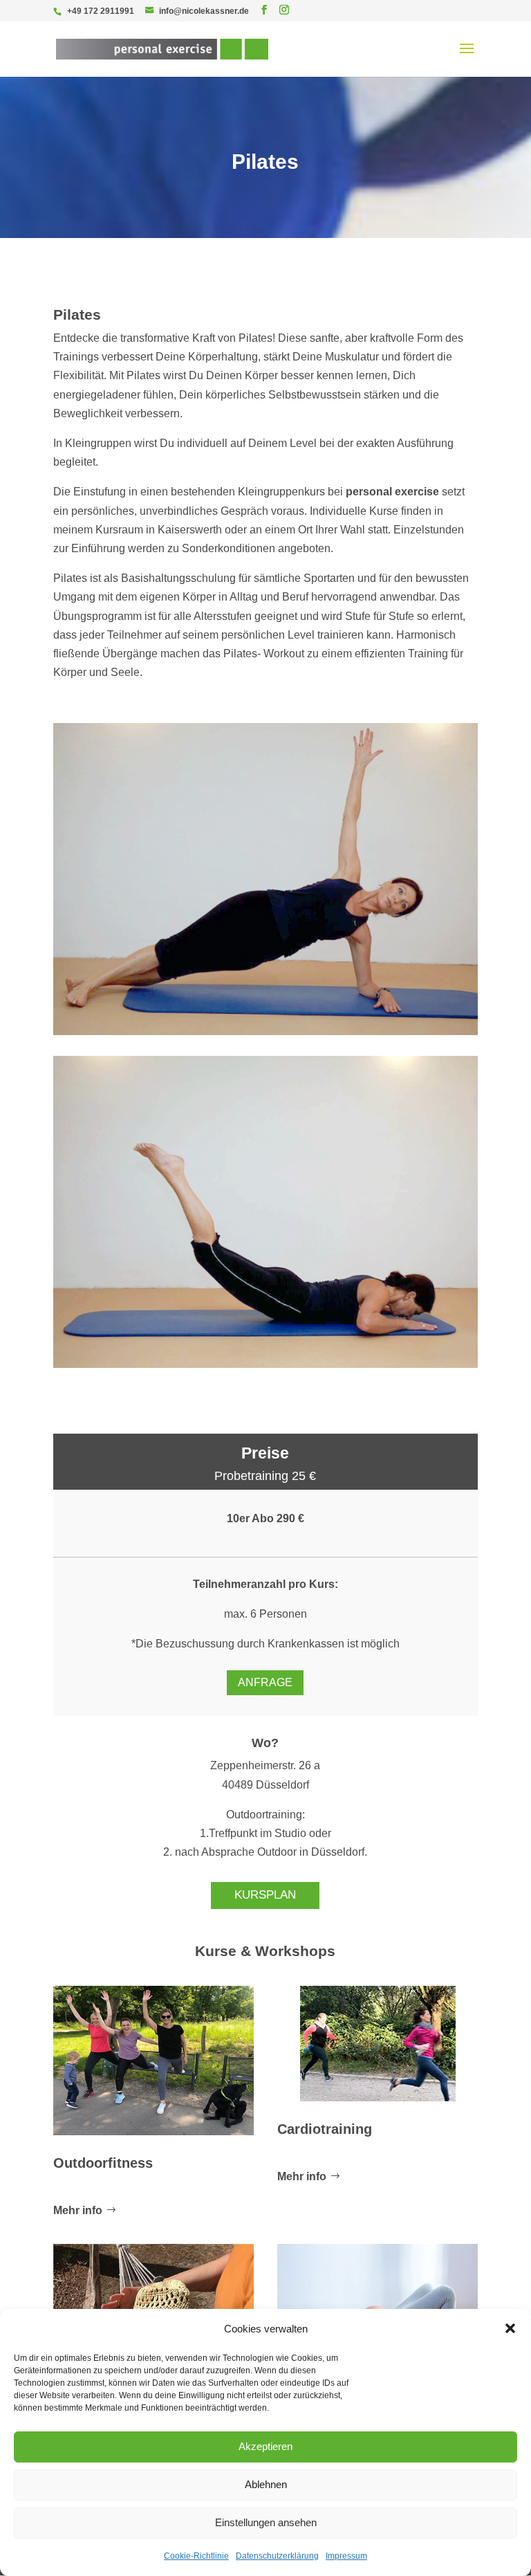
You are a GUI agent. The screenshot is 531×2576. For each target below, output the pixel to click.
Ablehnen (266, 2484)
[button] (510, 2328)
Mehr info (78, 2210)
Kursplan (265, 1895)
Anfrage (265, 1682)
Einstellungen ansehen (266, 2522)
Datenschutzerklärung (277, 2556)
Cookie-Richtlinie (196, 2556)
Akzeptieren (265, 2446)
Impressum (346, 2556)
